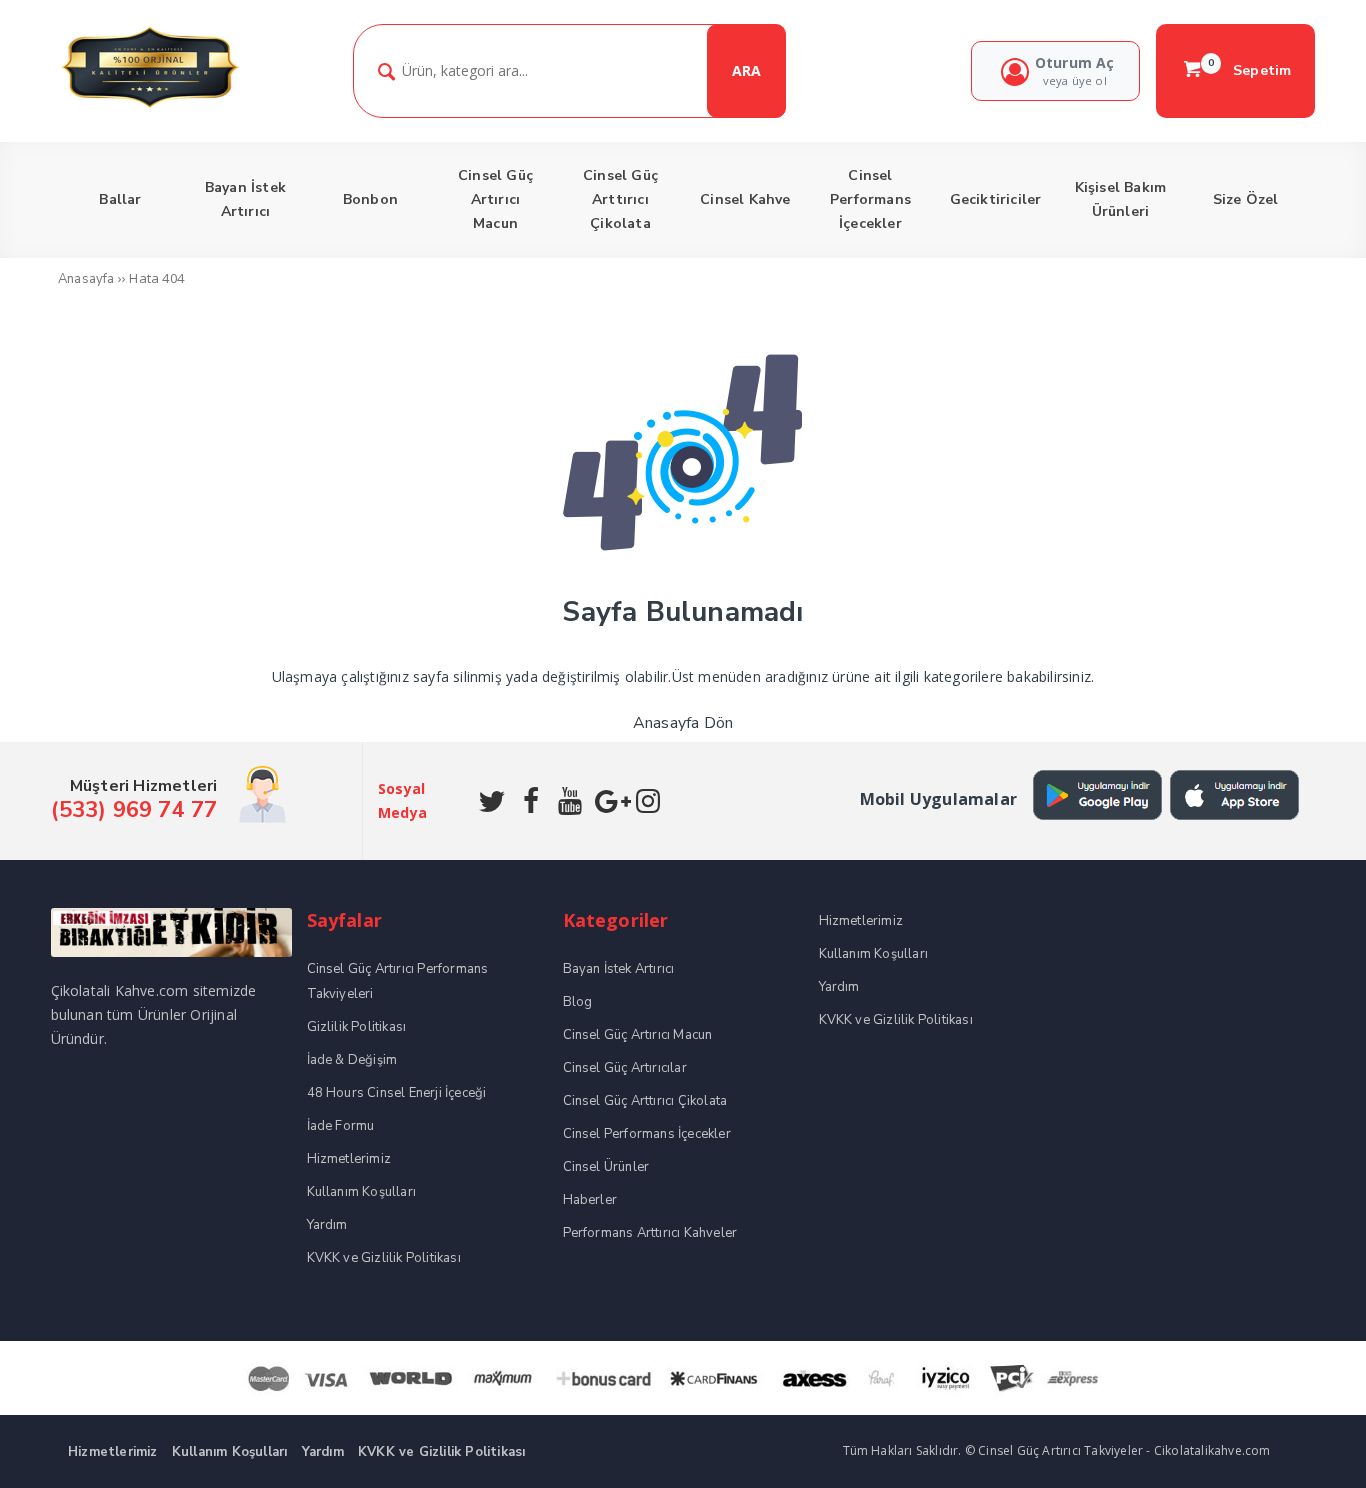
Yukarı (1304, 1443)
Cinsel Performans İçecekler (647, 1134)
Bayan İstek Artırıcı (619, 969)
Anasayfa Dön (683, 723)
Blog (578, 1002)
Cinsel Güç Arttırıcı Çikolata (645, 1101)
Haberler (590, 1200)
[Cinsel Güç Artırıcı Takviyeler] (149, 105)
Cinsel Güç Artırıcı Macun (638, 1035)
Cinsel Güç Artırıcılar (625, 1068)
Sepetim (1250, 70)
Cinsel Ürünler (606, 1167)
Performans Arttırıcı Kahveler (650, 1233)
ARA (746, 70)
